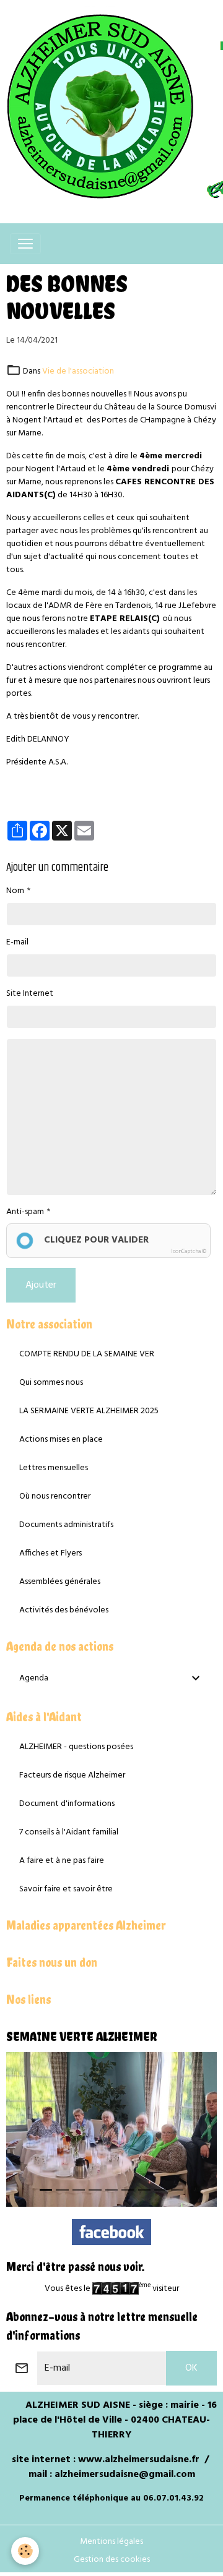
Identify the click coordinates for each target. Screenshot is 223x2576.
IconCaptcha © (189, 1252)
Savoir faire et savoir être (66, 1889)
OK (191, 2368)
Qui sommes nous (51, 1383)
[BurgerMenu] (25, 244)
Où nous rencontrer (55, 1496)
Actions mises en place (61, 1440)
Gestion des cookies (112, 2560)
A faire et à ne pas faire (62, 1861)
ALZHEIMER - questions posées (76, 1747)
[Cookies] (25, 2551)
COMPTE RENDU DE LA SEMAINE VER (87, 1354)
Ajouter (41, 1285)
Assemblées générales (60, 1582)
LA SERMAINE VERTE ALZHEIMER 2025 (89, 1411)
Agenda (34, 1678)
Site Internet (30, 994)
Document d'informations (67, 1804)
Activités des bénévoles (64, 1610)
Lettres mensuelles (54, 1468)
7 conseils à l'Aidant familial (69, 1832)
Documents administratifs (66, 1525)
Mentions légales (111, 2542)
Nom (15, 891)
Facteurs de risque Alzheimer (72, 1775)
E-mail (17, 942)
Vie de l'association (78, 371)
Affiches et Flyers (50, 1553)
